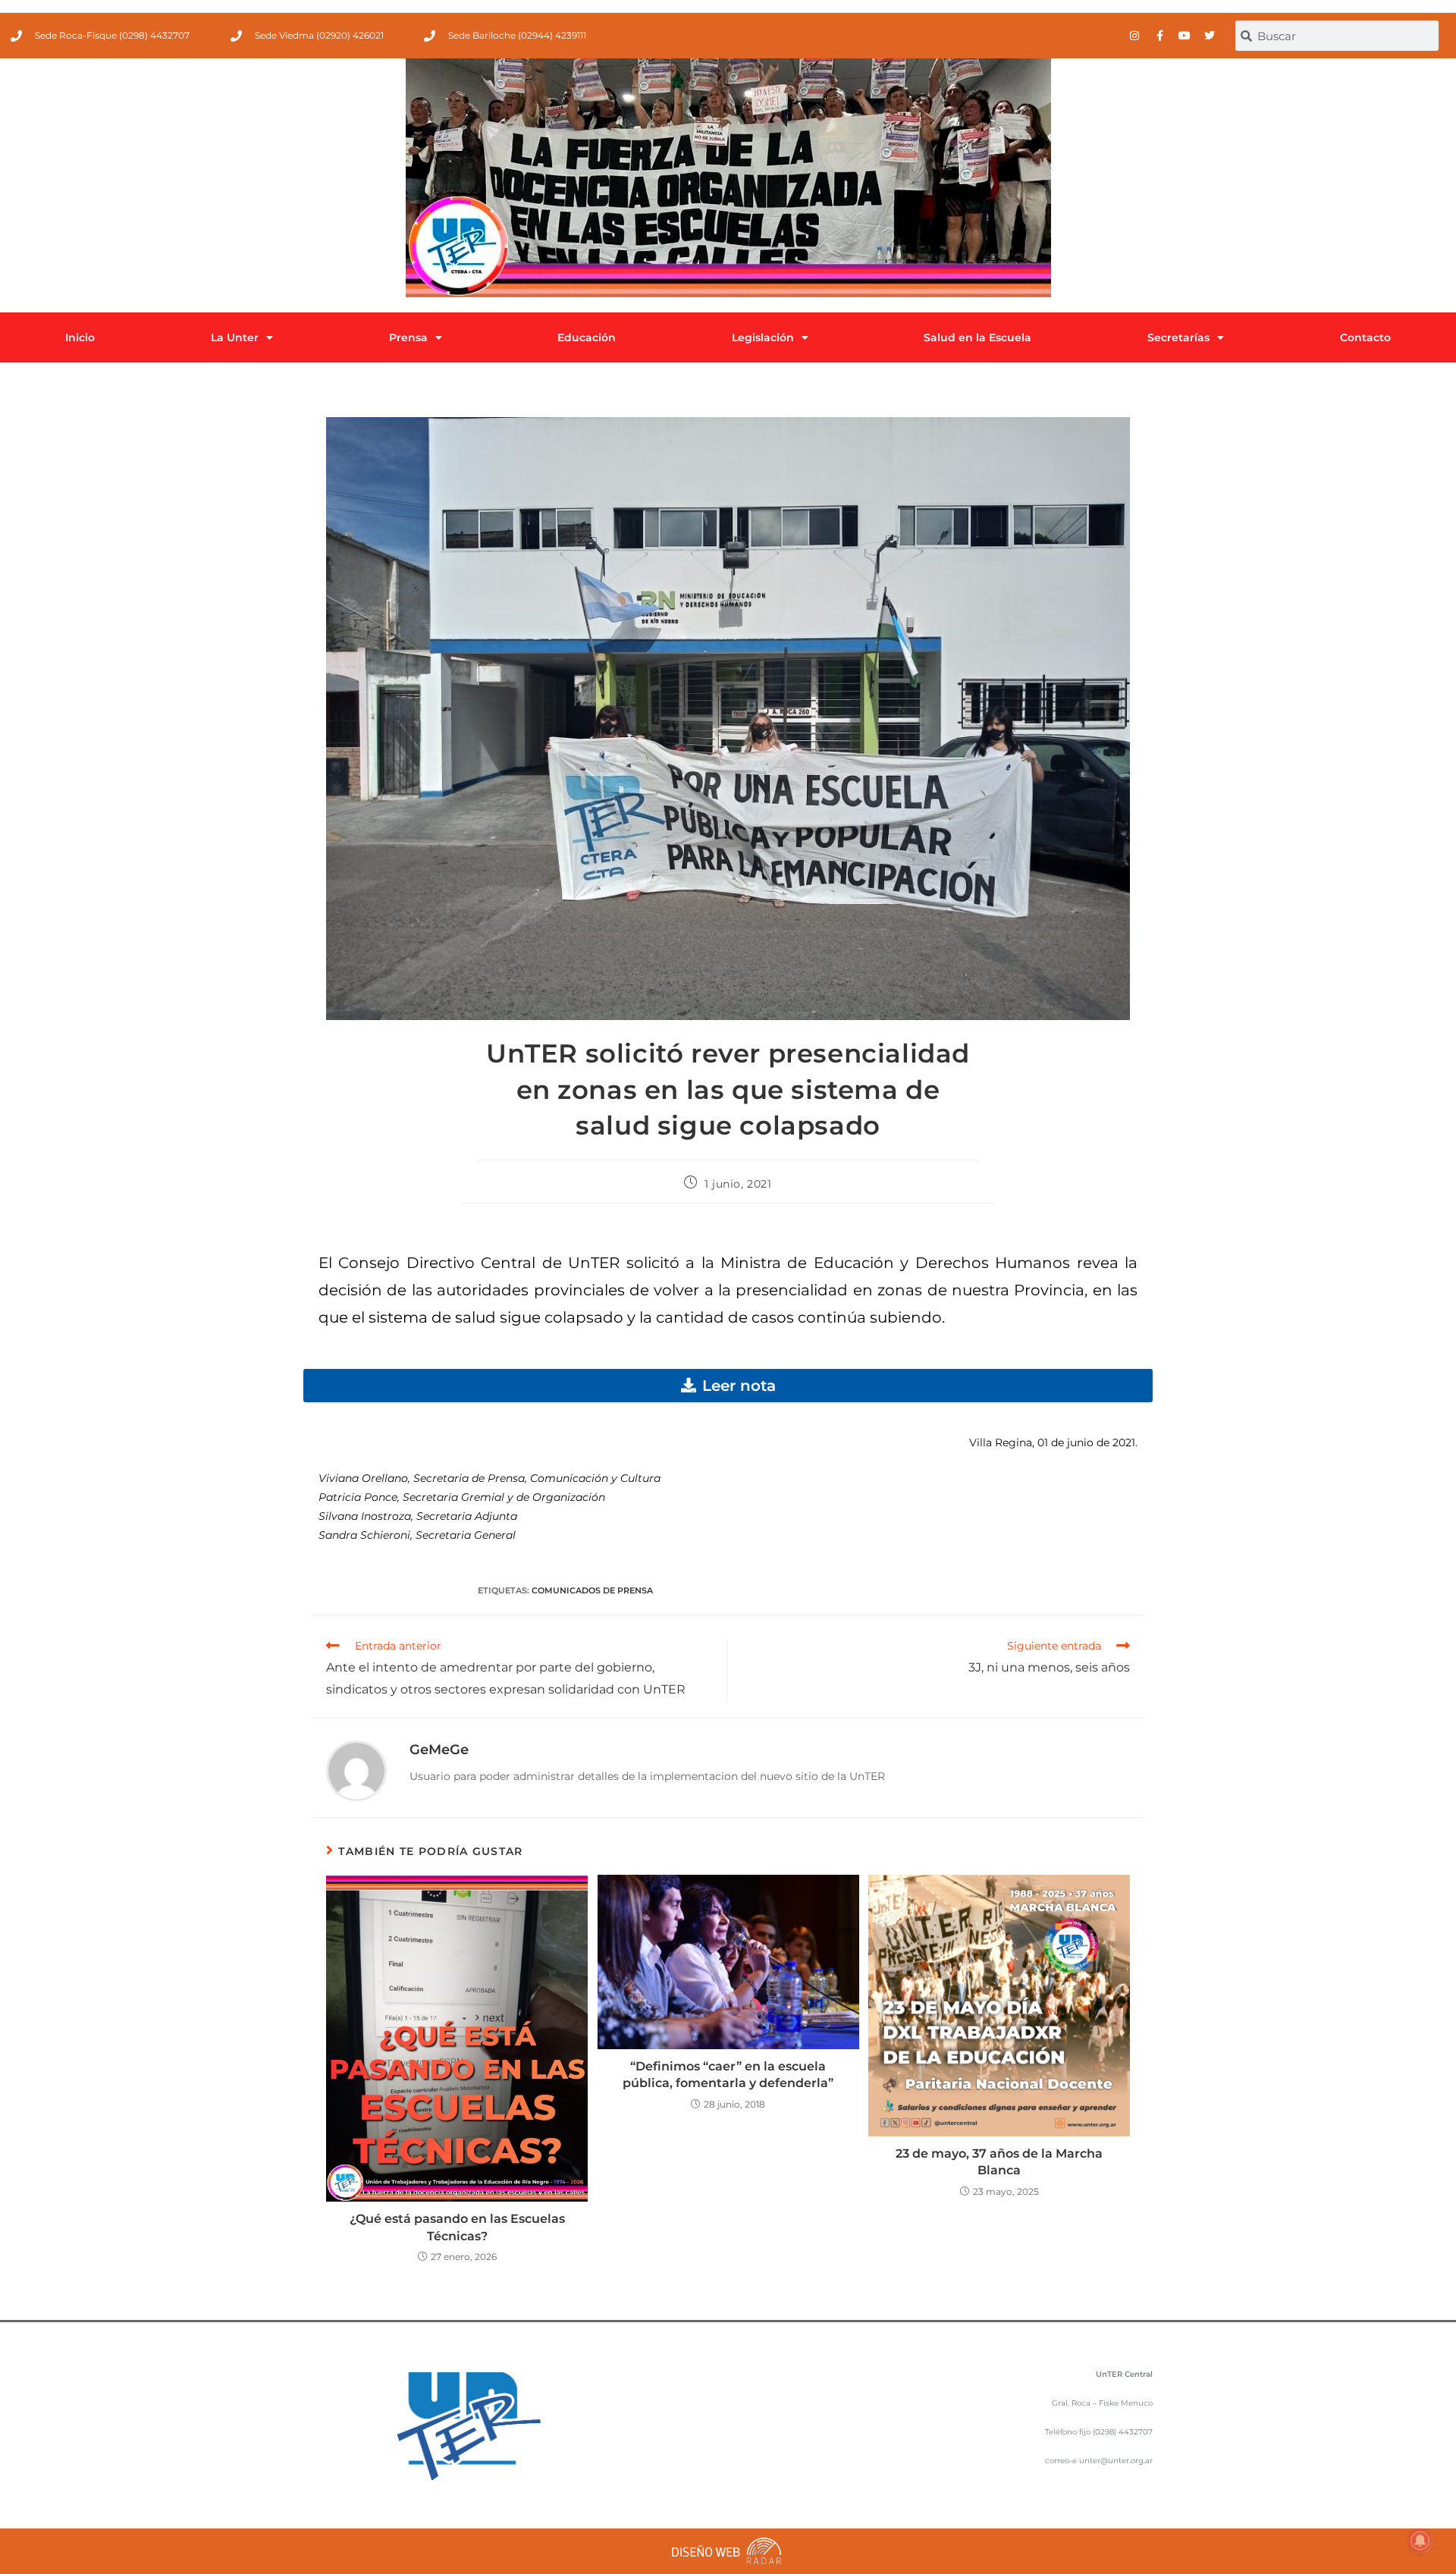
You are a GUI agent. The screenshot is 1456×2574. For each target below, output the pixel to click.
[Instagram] (1134, 36)
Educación (587, 337)
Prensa (408, 337)
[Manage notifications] (1420, 2541)
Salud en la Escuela (977, 337)
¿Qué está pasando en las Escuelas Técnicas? (457, 2227)
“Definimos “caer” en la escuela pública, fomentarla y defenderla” (728, 2075)
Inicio (80, 337)
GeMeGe (439, 1750)
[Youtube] (1185, 36)
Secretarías (1178, 337)
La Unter (235, 337)
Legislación (763, 337)
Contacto (1365, 337)
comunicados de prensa (592, 1590)
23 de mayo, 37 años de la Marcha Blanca (999, 2162)
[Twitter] (1210, 36)
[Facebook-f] (1159, 36)
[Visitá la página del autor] (356, 1769)
